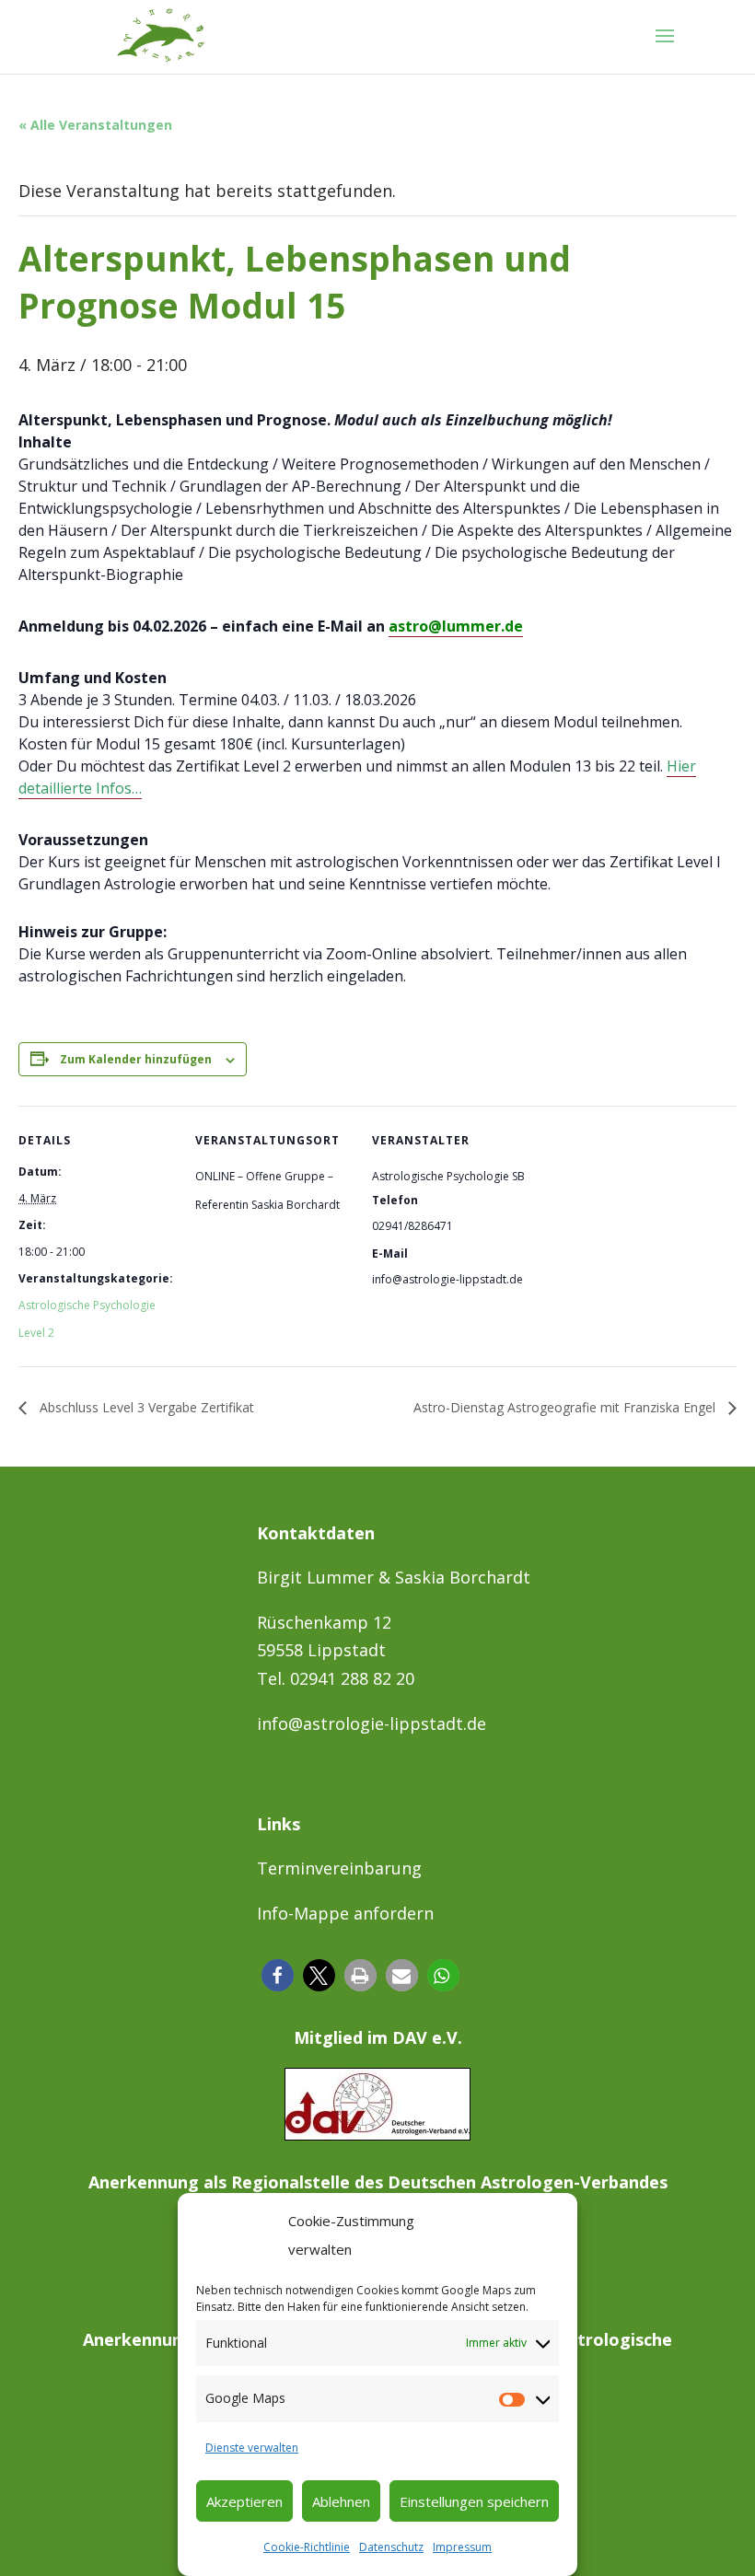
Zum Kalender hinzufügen (136, 1059)
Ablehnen (341, 2501)
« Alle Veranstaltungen (95, 125)
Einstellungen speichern (474, 2501)
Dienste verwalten (252, 2448)
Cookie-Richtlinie (307, 2547)
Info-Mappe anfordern (345, 1913)
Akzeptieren (244, 2501)
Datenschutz (391, 2547)
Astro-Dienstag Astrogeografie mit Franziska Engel (566, 1407)
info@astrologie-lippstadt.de (372, 1723)
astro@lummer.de (456, 626)
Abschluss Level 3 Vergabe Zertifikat (145, 1407)
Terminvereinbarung (339, 1868)
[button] (278, 1975)
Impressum (462, 2547)
